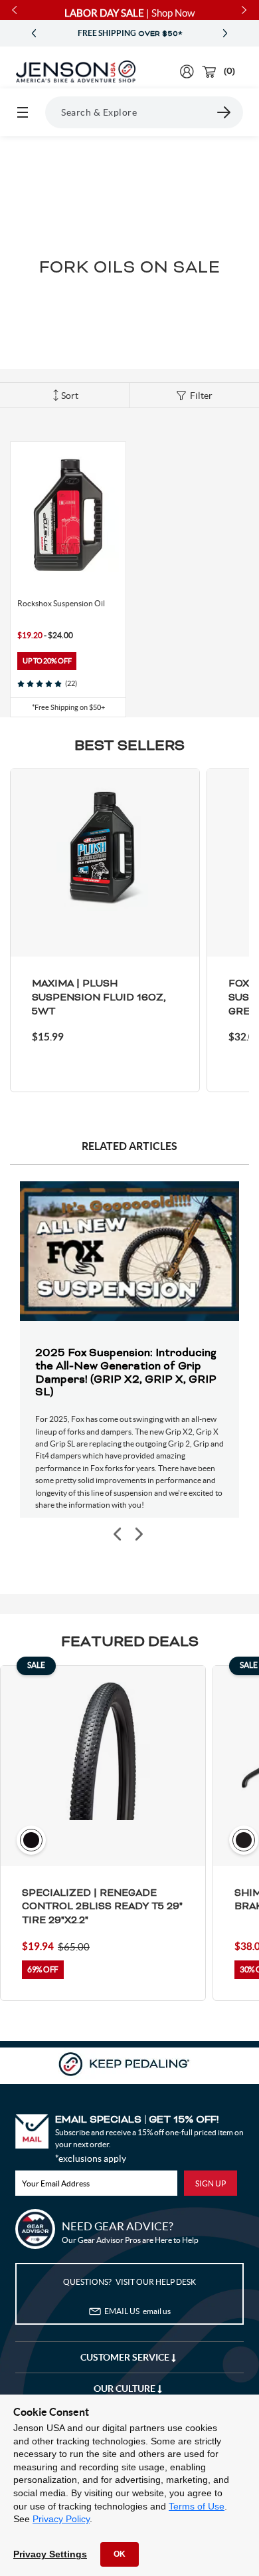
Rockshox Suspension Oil (61, 603)
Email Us (137, 2311)
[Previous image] (118, 1535)
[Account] (187, 71)
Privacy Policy (61, 2519)
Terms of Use (197, 2506)
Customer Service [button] (126, 2357)
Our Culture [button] (126, 2389)
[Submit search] (224, 112)
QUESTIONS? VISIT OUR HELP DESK (129, 2282)
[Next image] (138, 1535)
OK (120, 2554)
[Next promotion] (225, 34)
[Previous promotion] (34, 34)
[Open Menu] (23, 112)
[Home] (76, 72)
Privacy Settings (50, 2554)
